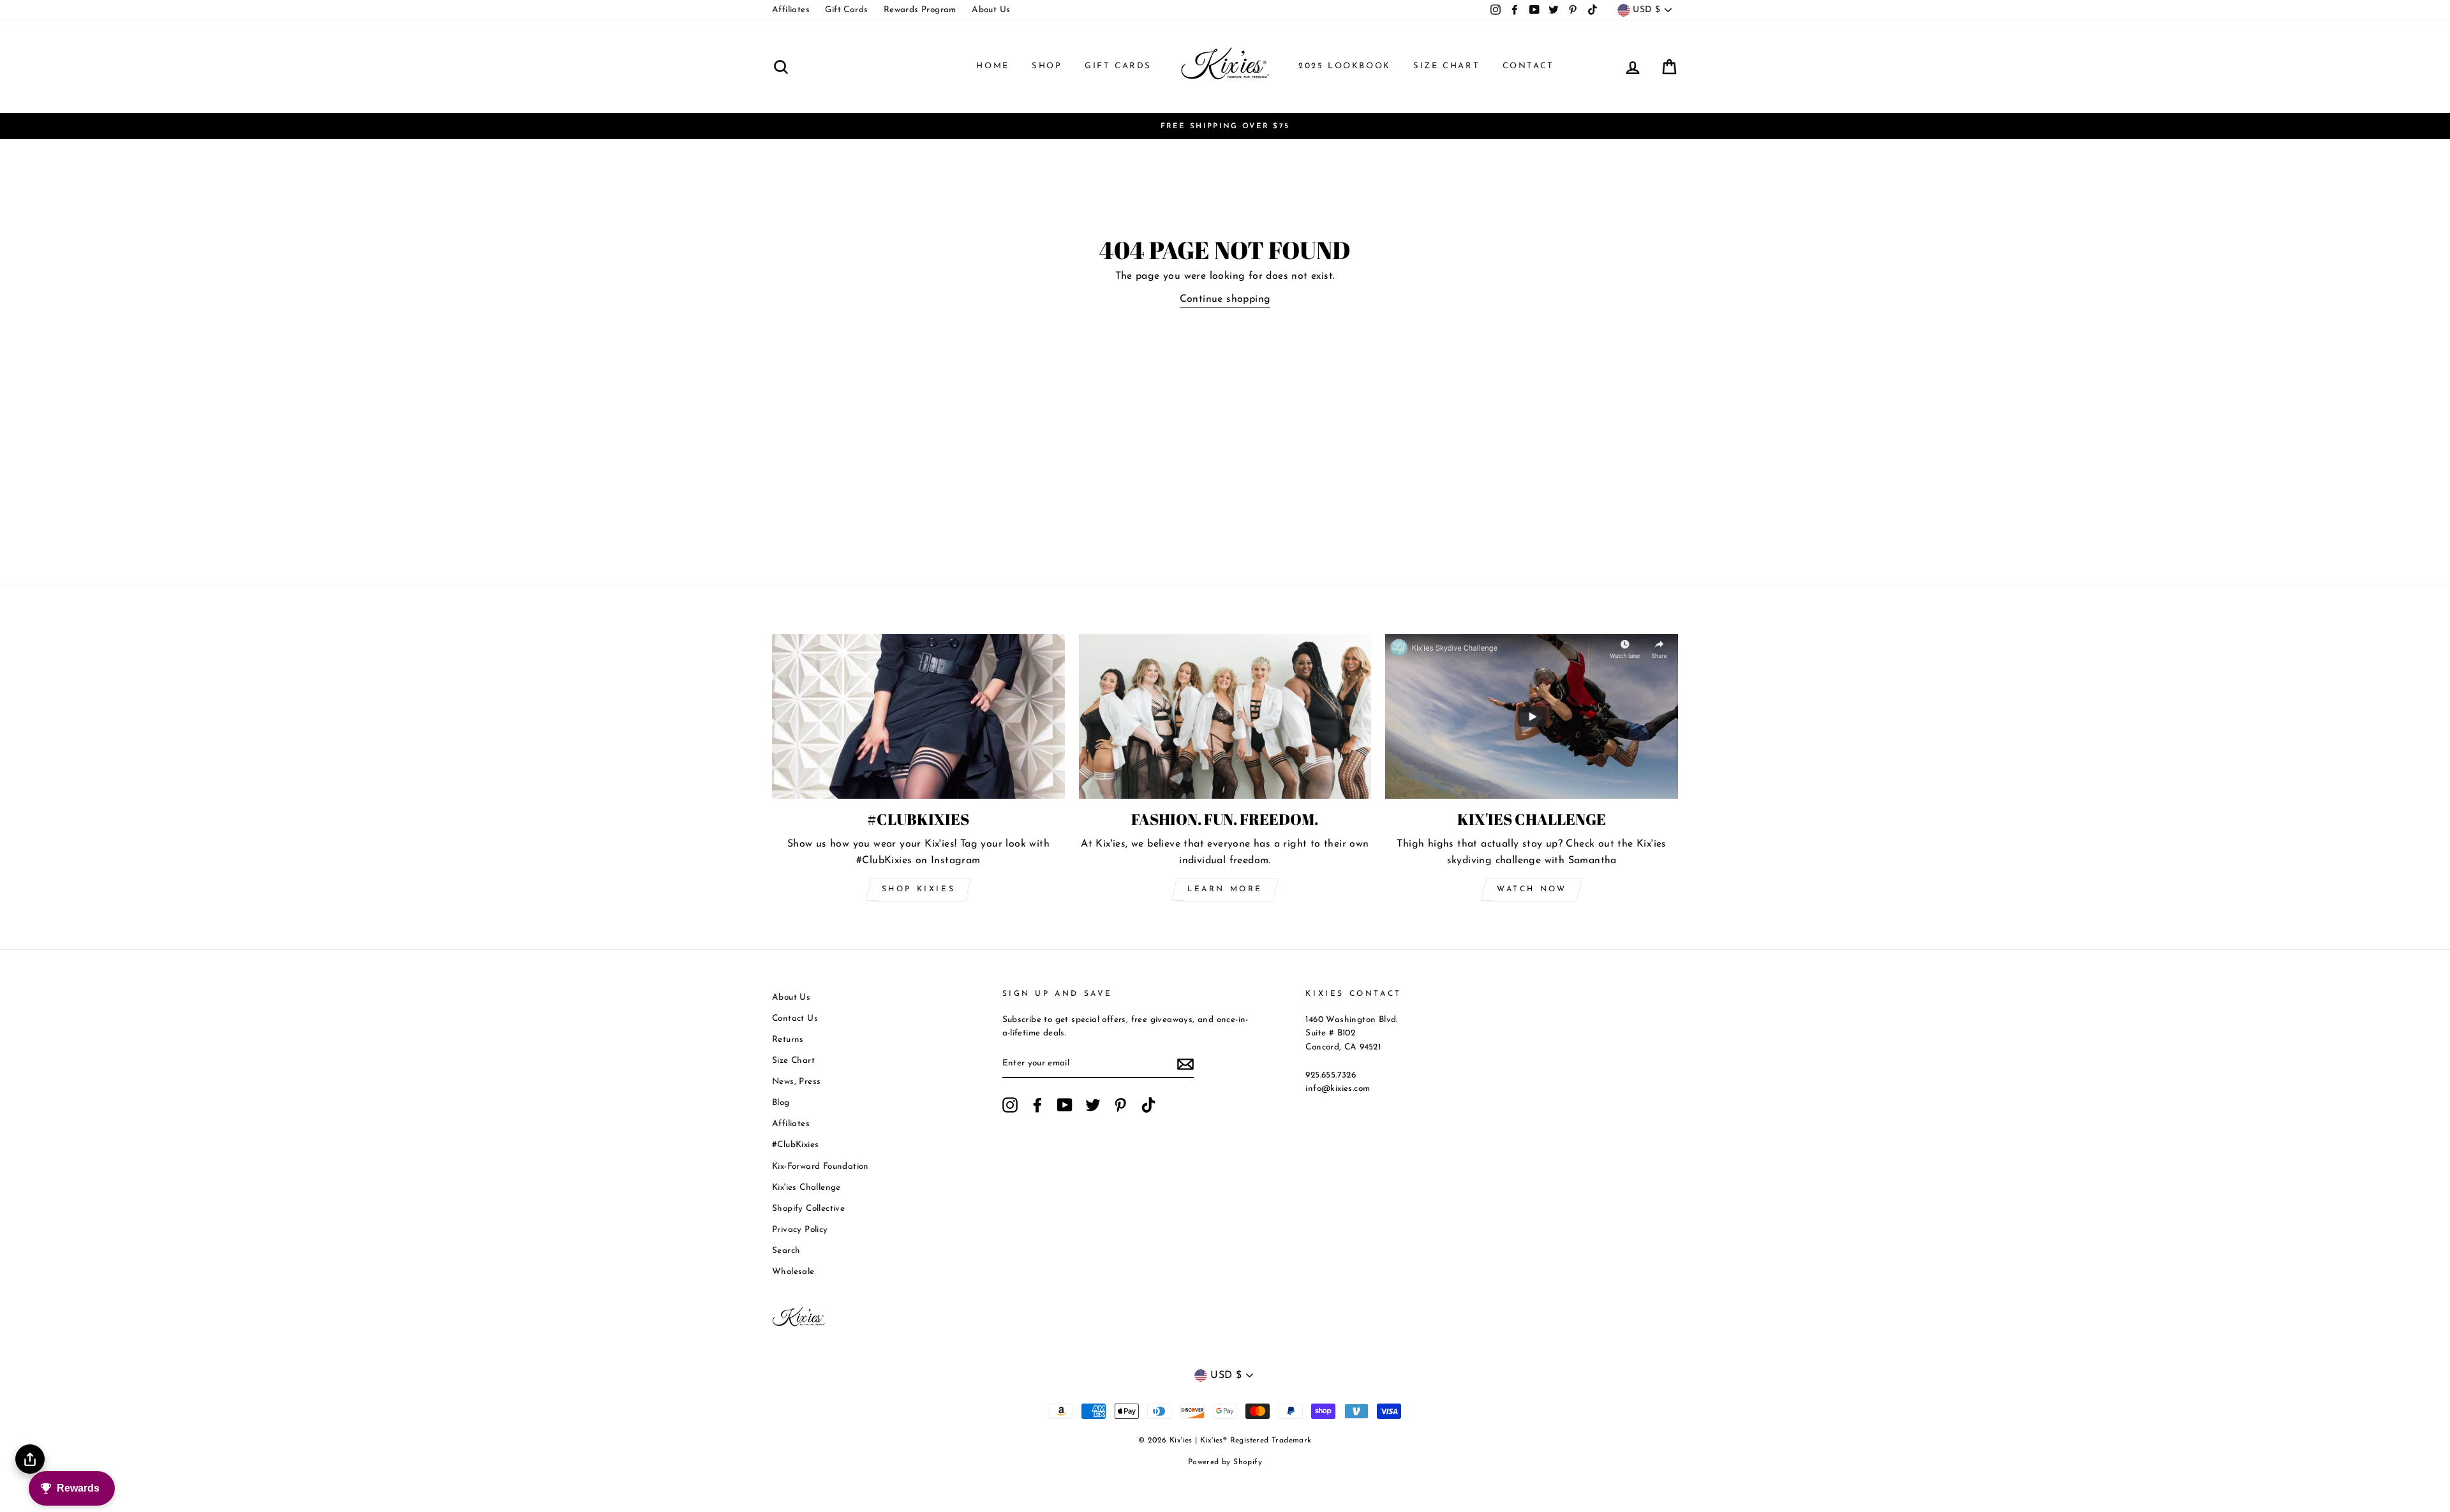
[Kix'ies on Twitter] (1093, 1105)
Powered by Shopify (1225, 1462)
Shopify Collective (808, 1209)
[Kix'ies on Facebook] (1037, 1105)
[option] (1225, 126)
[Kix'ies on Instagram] (1010, 1105)
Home (992, 66)
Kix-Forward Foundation (820, 1167)
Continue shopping (1225, 299)
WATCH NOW (1532, 889)
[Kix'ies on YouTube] (1065, 1105)
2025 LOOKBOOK (1345, 66)
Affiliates (791, 10)
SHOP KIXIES (919, 889)
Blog (781, 1103)
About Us (991, 10)
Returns (788, 1040)
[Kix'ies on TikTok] (1148, 1105)
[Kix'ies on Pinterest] (1120, 1105)
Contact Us (795, 1019)
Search (786, 1251)
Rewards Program (920, 10)
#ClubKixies (795, 1145)
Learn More (1225, 889)
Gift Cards (846, 10)
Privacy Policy (800, 1230)
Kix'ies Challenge (806, 1188)
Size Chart (1446, 66)
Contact (1528, 66)
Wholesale (793, 1272)
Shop (1047, 66)
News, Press (796, 1082)
